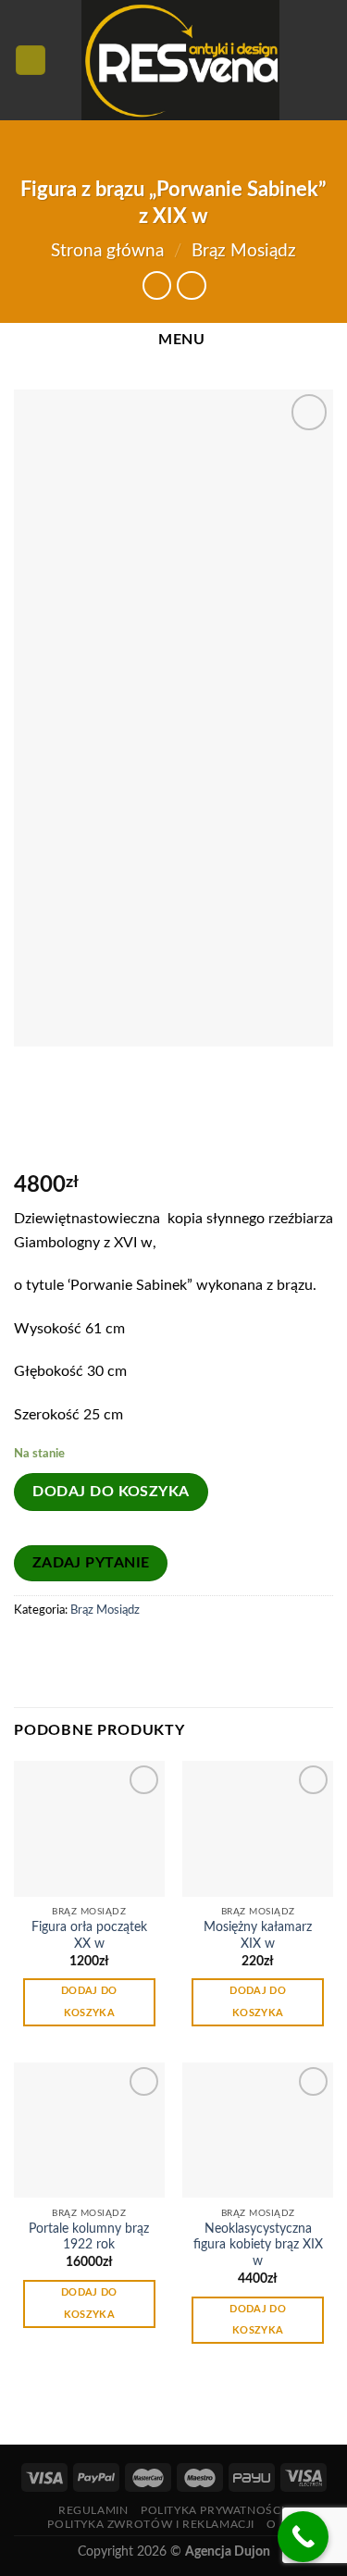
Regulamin (93, 2510)
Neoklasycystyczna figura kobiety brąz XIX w (258, 2245)
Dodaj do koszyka (111, 1492)
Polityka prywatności (212, 2510)
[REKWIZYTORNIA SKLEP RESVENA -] (180, 60)
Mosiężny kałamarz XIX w (258, 1936)
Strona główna (107, 251)
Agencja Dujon (228, 2551)
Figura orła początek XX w (89, 1936)
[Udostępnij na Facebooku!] (31, 1652)
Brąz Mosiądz (244, 251)
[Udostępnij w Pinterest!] (64, 1652)
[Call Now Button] (303, 2537)
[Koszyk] (324, 60)
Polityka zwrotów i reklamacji (151, 2524)
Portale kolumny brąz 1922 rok (89, 2237)
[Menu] (31, 61)
